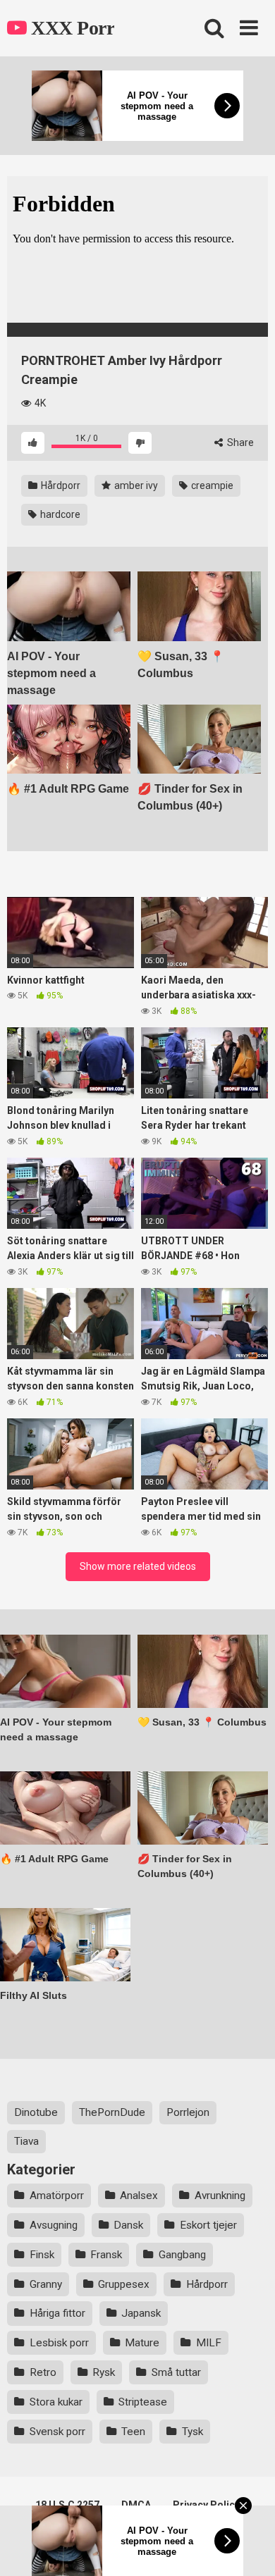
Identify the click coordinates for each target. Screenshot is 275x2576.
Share (239, 442)
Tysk (192, 2432)
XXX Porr (71, 28)
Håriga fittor (57, 2313)
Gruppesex (124, 2284)
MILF (209, 2343)
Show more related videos (138, 1566)
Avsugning (54, 2225)
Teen (133, 2432)
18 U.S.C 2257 (67, 2505)
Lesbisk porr (59, 2343)
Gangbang (182, 2255)
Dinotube (36, 2112)
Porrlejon (188, 2112)
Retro (43, 2372)
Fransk (106, 2255)
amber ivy (135, 485)
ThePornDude (112, 2112)
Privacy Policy (206, 2505)
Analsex (139, 2196)
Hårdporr (60, 485)
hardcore (59, 514)
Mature (142, 2343)
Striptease (143, 2402)
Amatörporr (57, 2196)
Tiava (26, 2141)
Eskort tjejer (208, 2225)
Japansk (141, 2313)
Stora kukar (56, 2402)
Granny (46, 2284)
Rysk (104, 2372)
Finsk (42, 2255)
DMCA (136, 2505)
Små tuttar (176, 2372)
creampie (211, 485)
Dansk (128, 2225)
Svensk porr (57, 2432)
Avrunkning (220, 2196)
